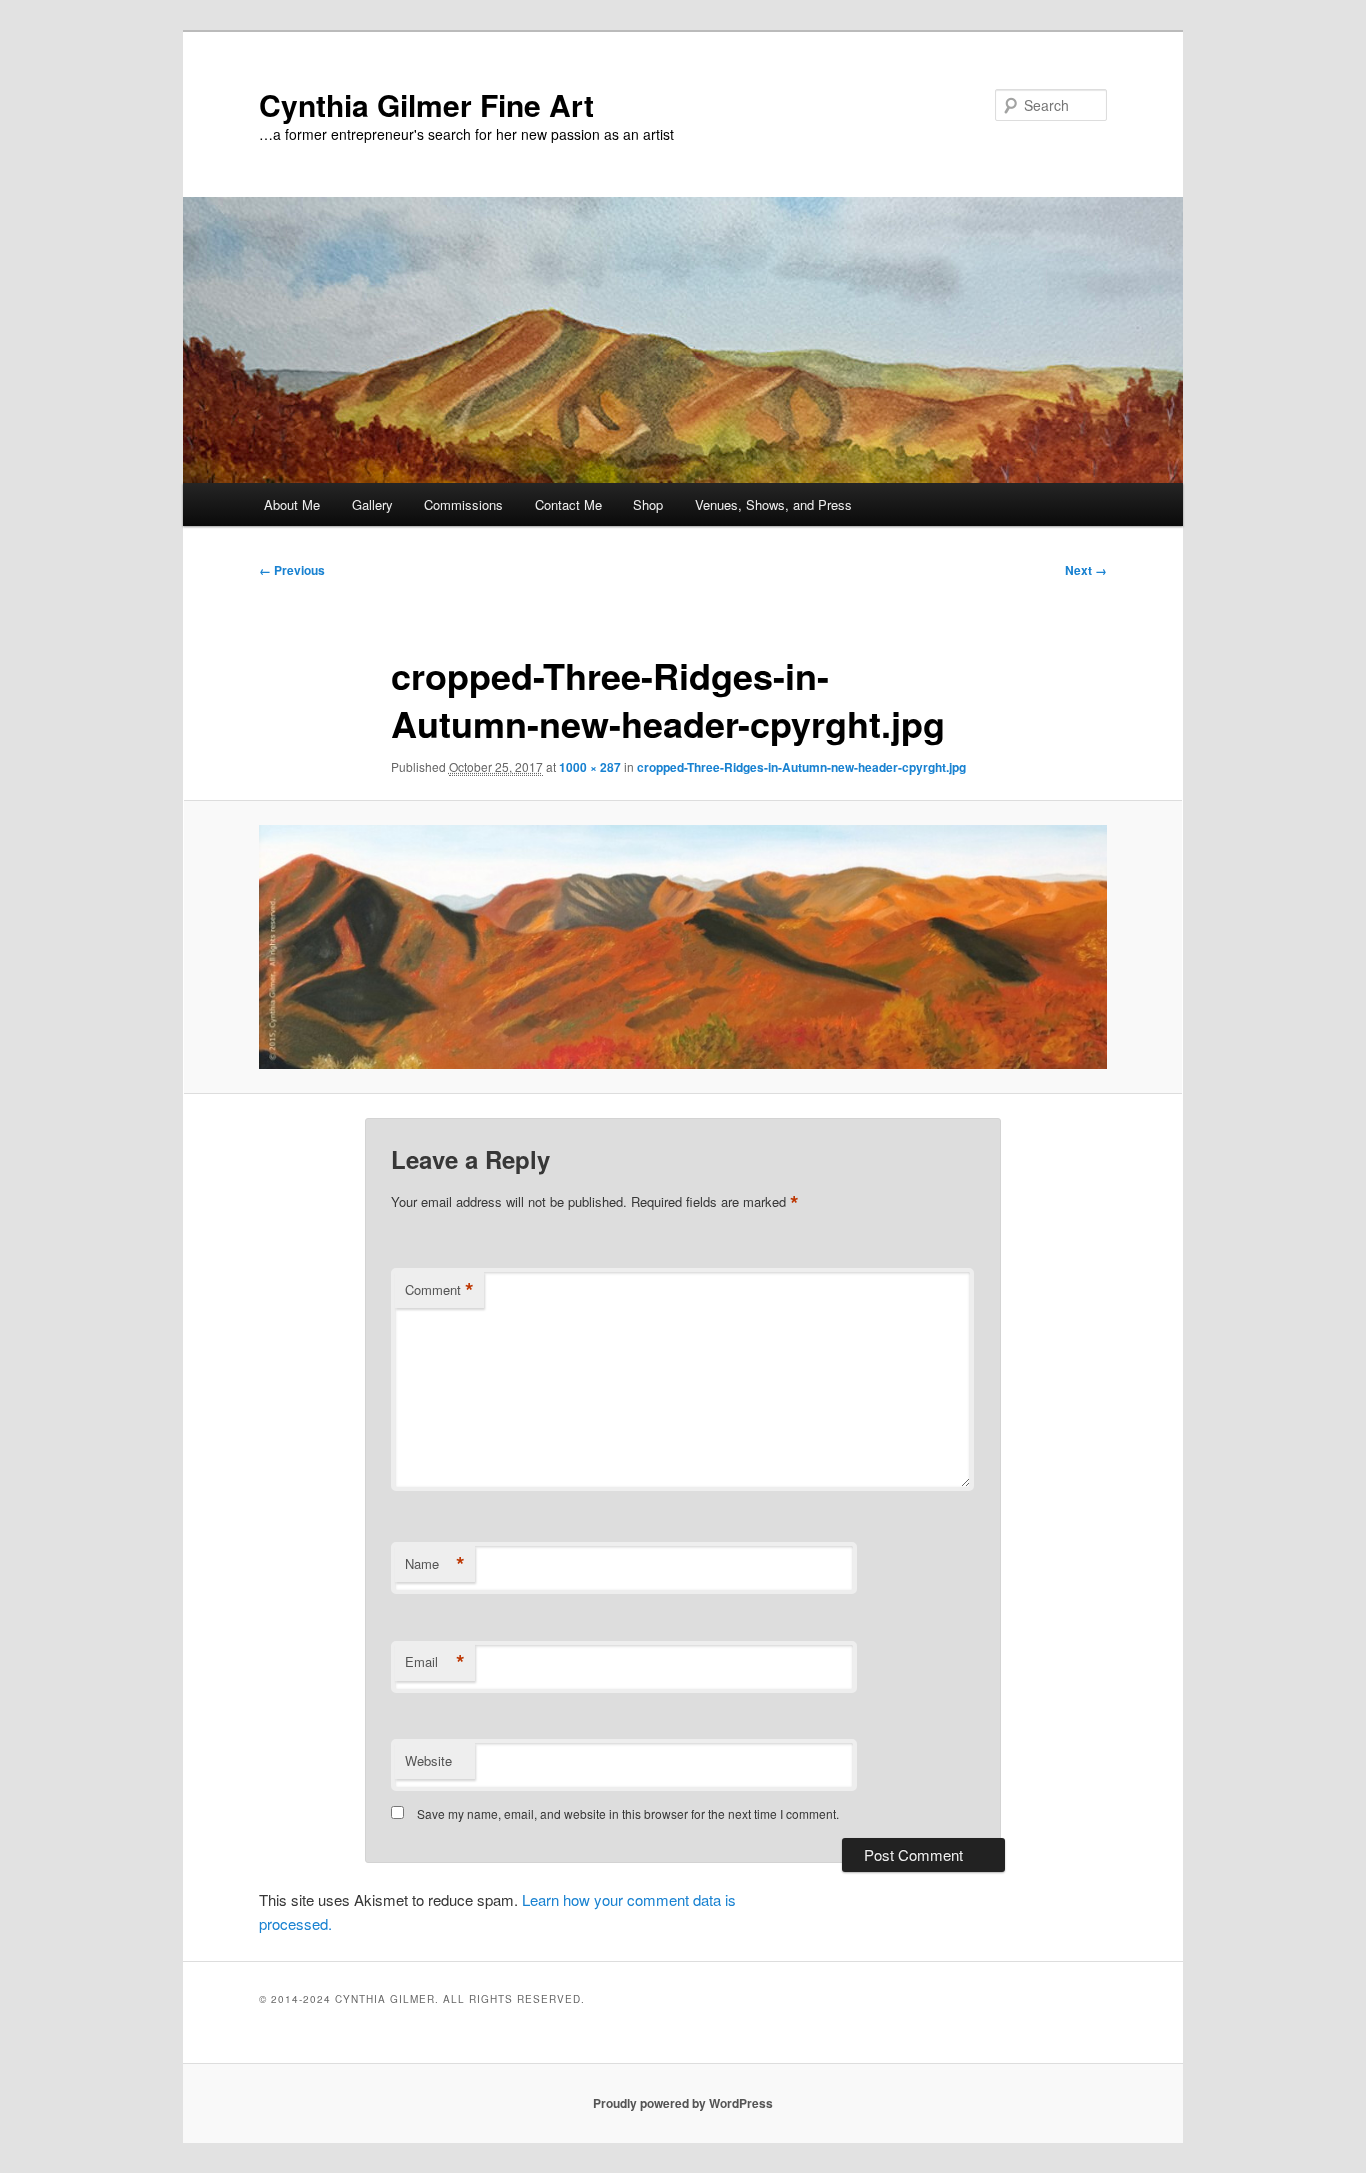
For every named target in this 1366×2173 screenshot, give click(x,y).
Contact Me (568, 504)
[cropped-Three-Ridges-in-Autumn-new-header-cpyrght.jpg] (683, 946)
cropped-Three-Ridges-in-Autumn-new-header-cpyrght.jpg (801, 767)
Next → (1086, 570)
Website (428, 1760)
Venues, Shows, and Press (773, 504)
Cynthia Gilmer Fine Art (426, 104)
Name (435, 1564)
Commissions (463, 504)
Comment (439, 1290)
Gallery (372, 504)
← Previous (292, 570)
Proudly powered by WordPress (683, 2103)
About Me (292, 504)
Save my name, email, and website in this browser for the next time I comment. (628, 1813)
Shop (648, 504)
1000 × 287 (590, 767)
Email (435, 1662)
